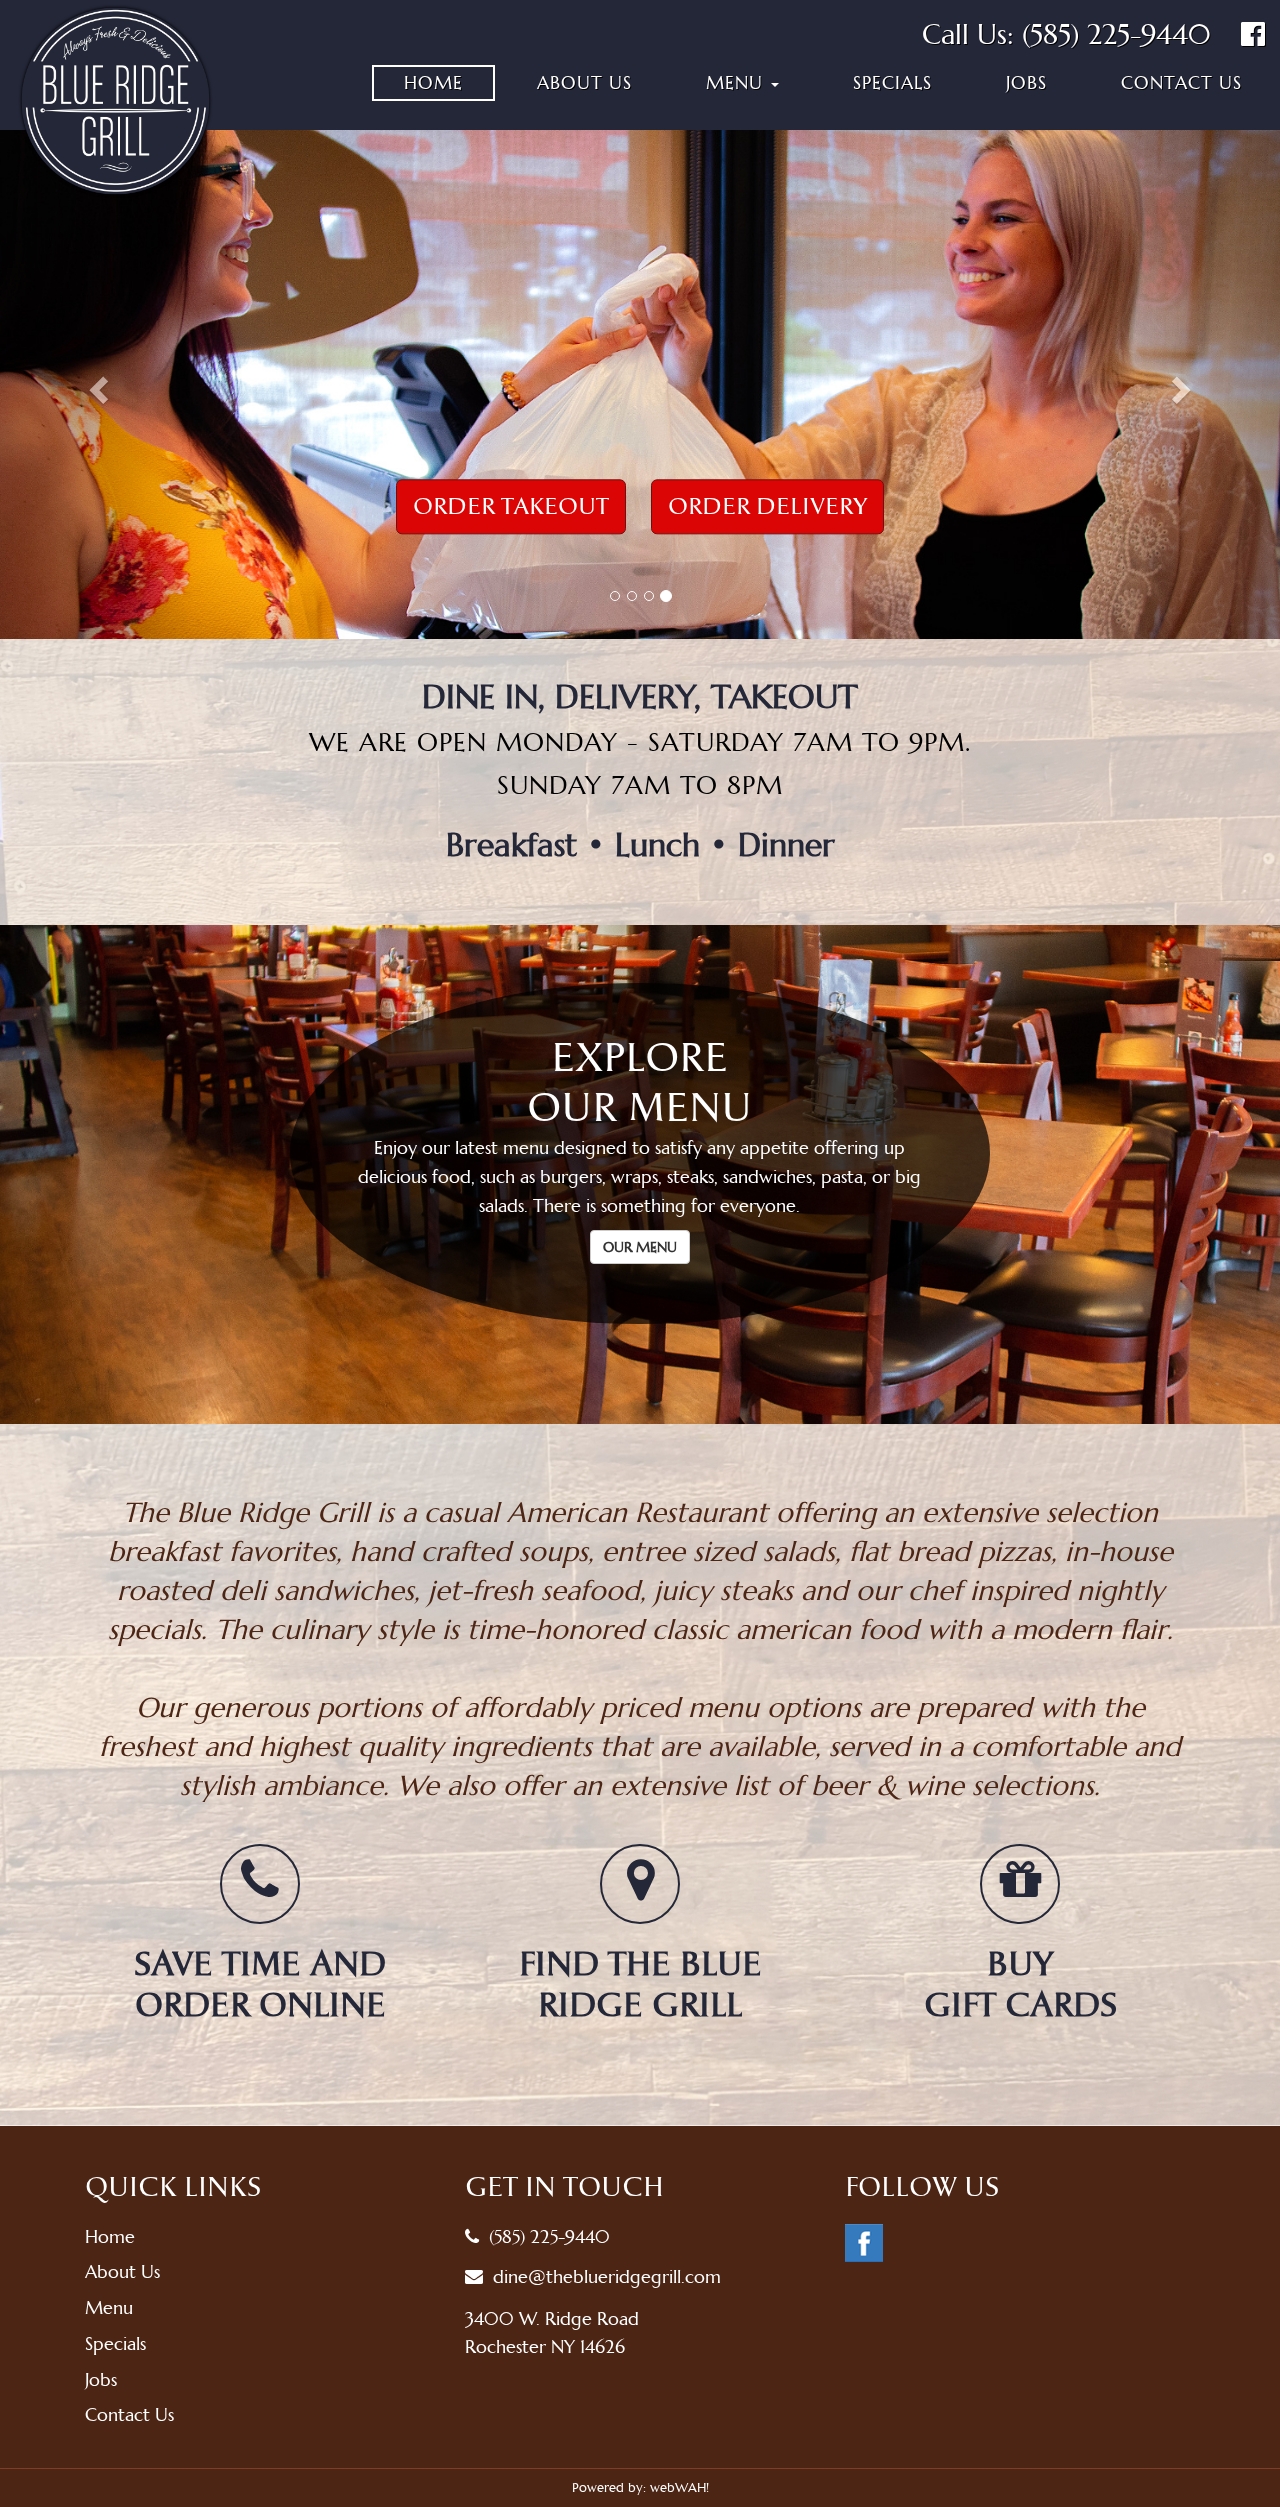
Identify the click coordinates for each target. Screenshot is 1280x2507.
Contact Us (1181, 83)
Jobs (1026, 83)
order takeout (511, 506)
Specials (892, 83)
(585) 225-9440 (1116, 34)
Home (433, 83)
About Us (584, 83)
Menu (109, 2307)
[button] (96, 384)
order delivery (767, 506)
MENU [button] (737, 83)
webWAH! (679, 2488)
